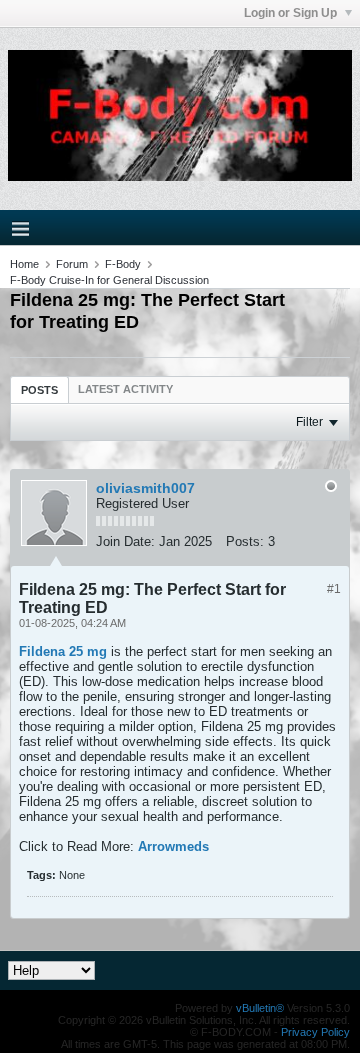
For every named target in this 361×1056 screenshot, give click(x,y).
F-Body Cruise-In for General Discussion (109, 280)
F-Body (123, 264)
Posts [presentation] (39, 390)
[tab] (39, 389)
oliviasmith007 (145, 488)
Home (24, 264)
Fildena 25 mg (63, 651)
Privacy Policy (315, 1032)
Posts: (245, 541)
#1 (334, 589)
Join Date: (125, 541)
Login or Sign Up (292, 13)
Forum (72, 264)
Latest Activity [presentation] (125, 389)
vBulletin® (260, 1008)
